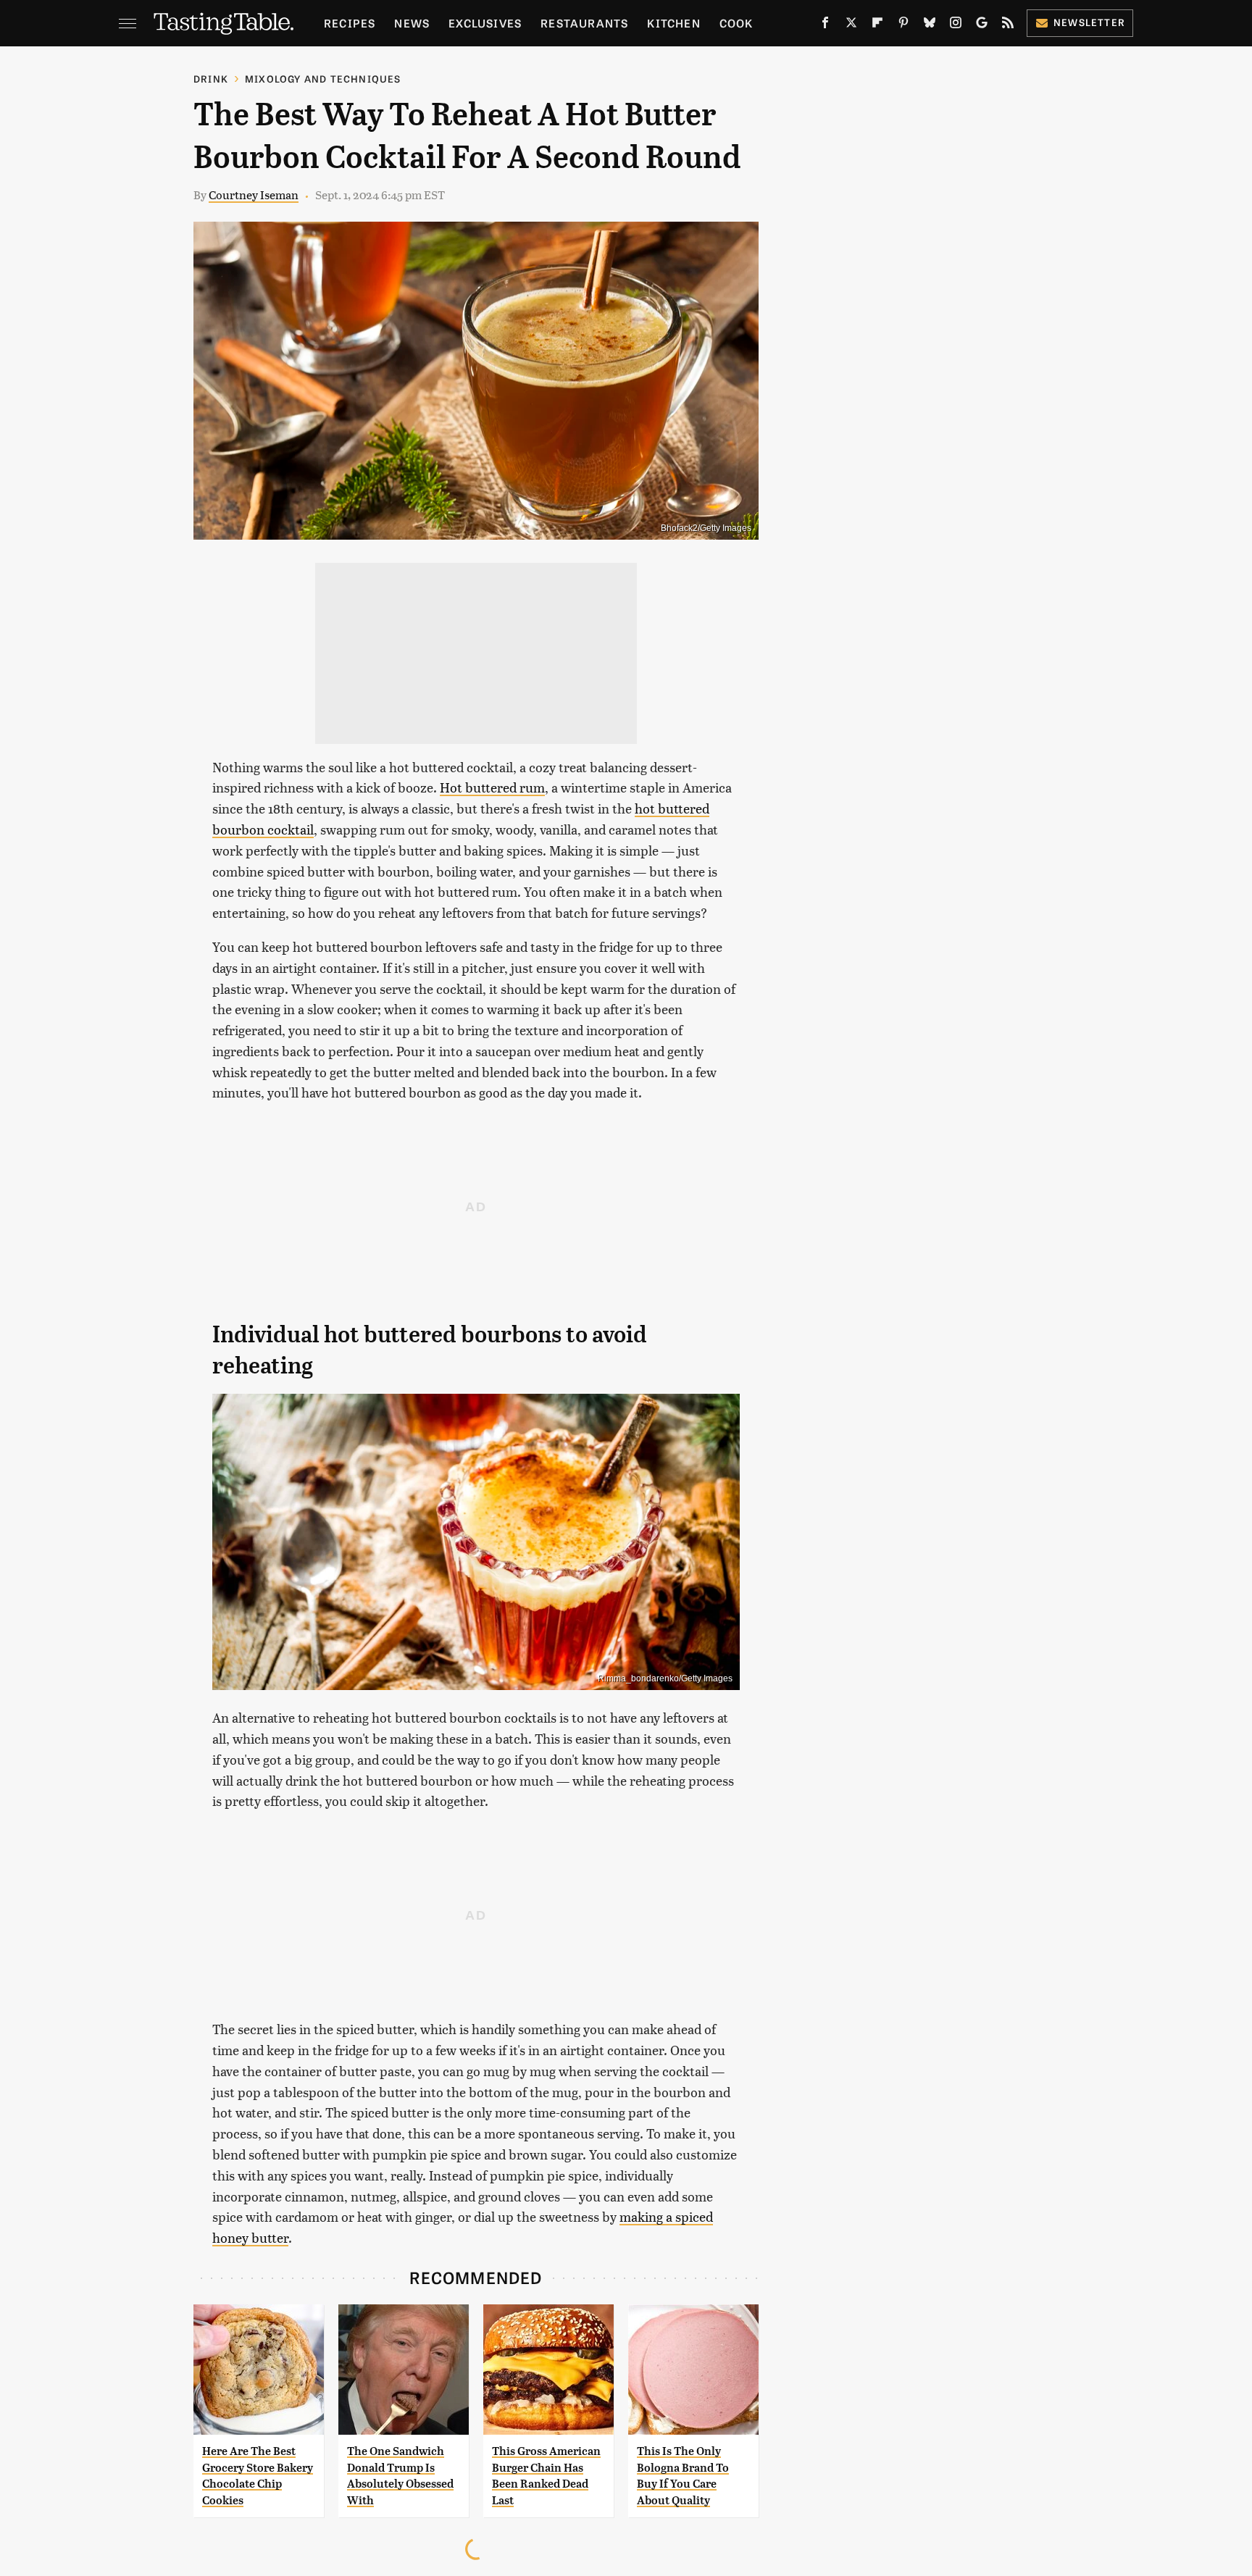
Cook (736, 23)
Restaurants (584, 23)
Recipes (350, 23)
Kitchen (673, 23)
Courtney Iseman (254, 195)
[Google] (982, 25)
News (412, 23)
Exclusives (485, 23)
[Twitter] (851, 25)
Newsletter (1089, 22)
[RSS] (1008, 25)
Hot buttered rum (492, 787)
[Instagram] (956, 25)
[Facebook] (825, 25)
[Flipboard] (877, 25)
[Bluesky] (930, 25)
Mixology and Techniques (323, 79)
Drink (211, 79)
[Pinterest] (903, 25)
